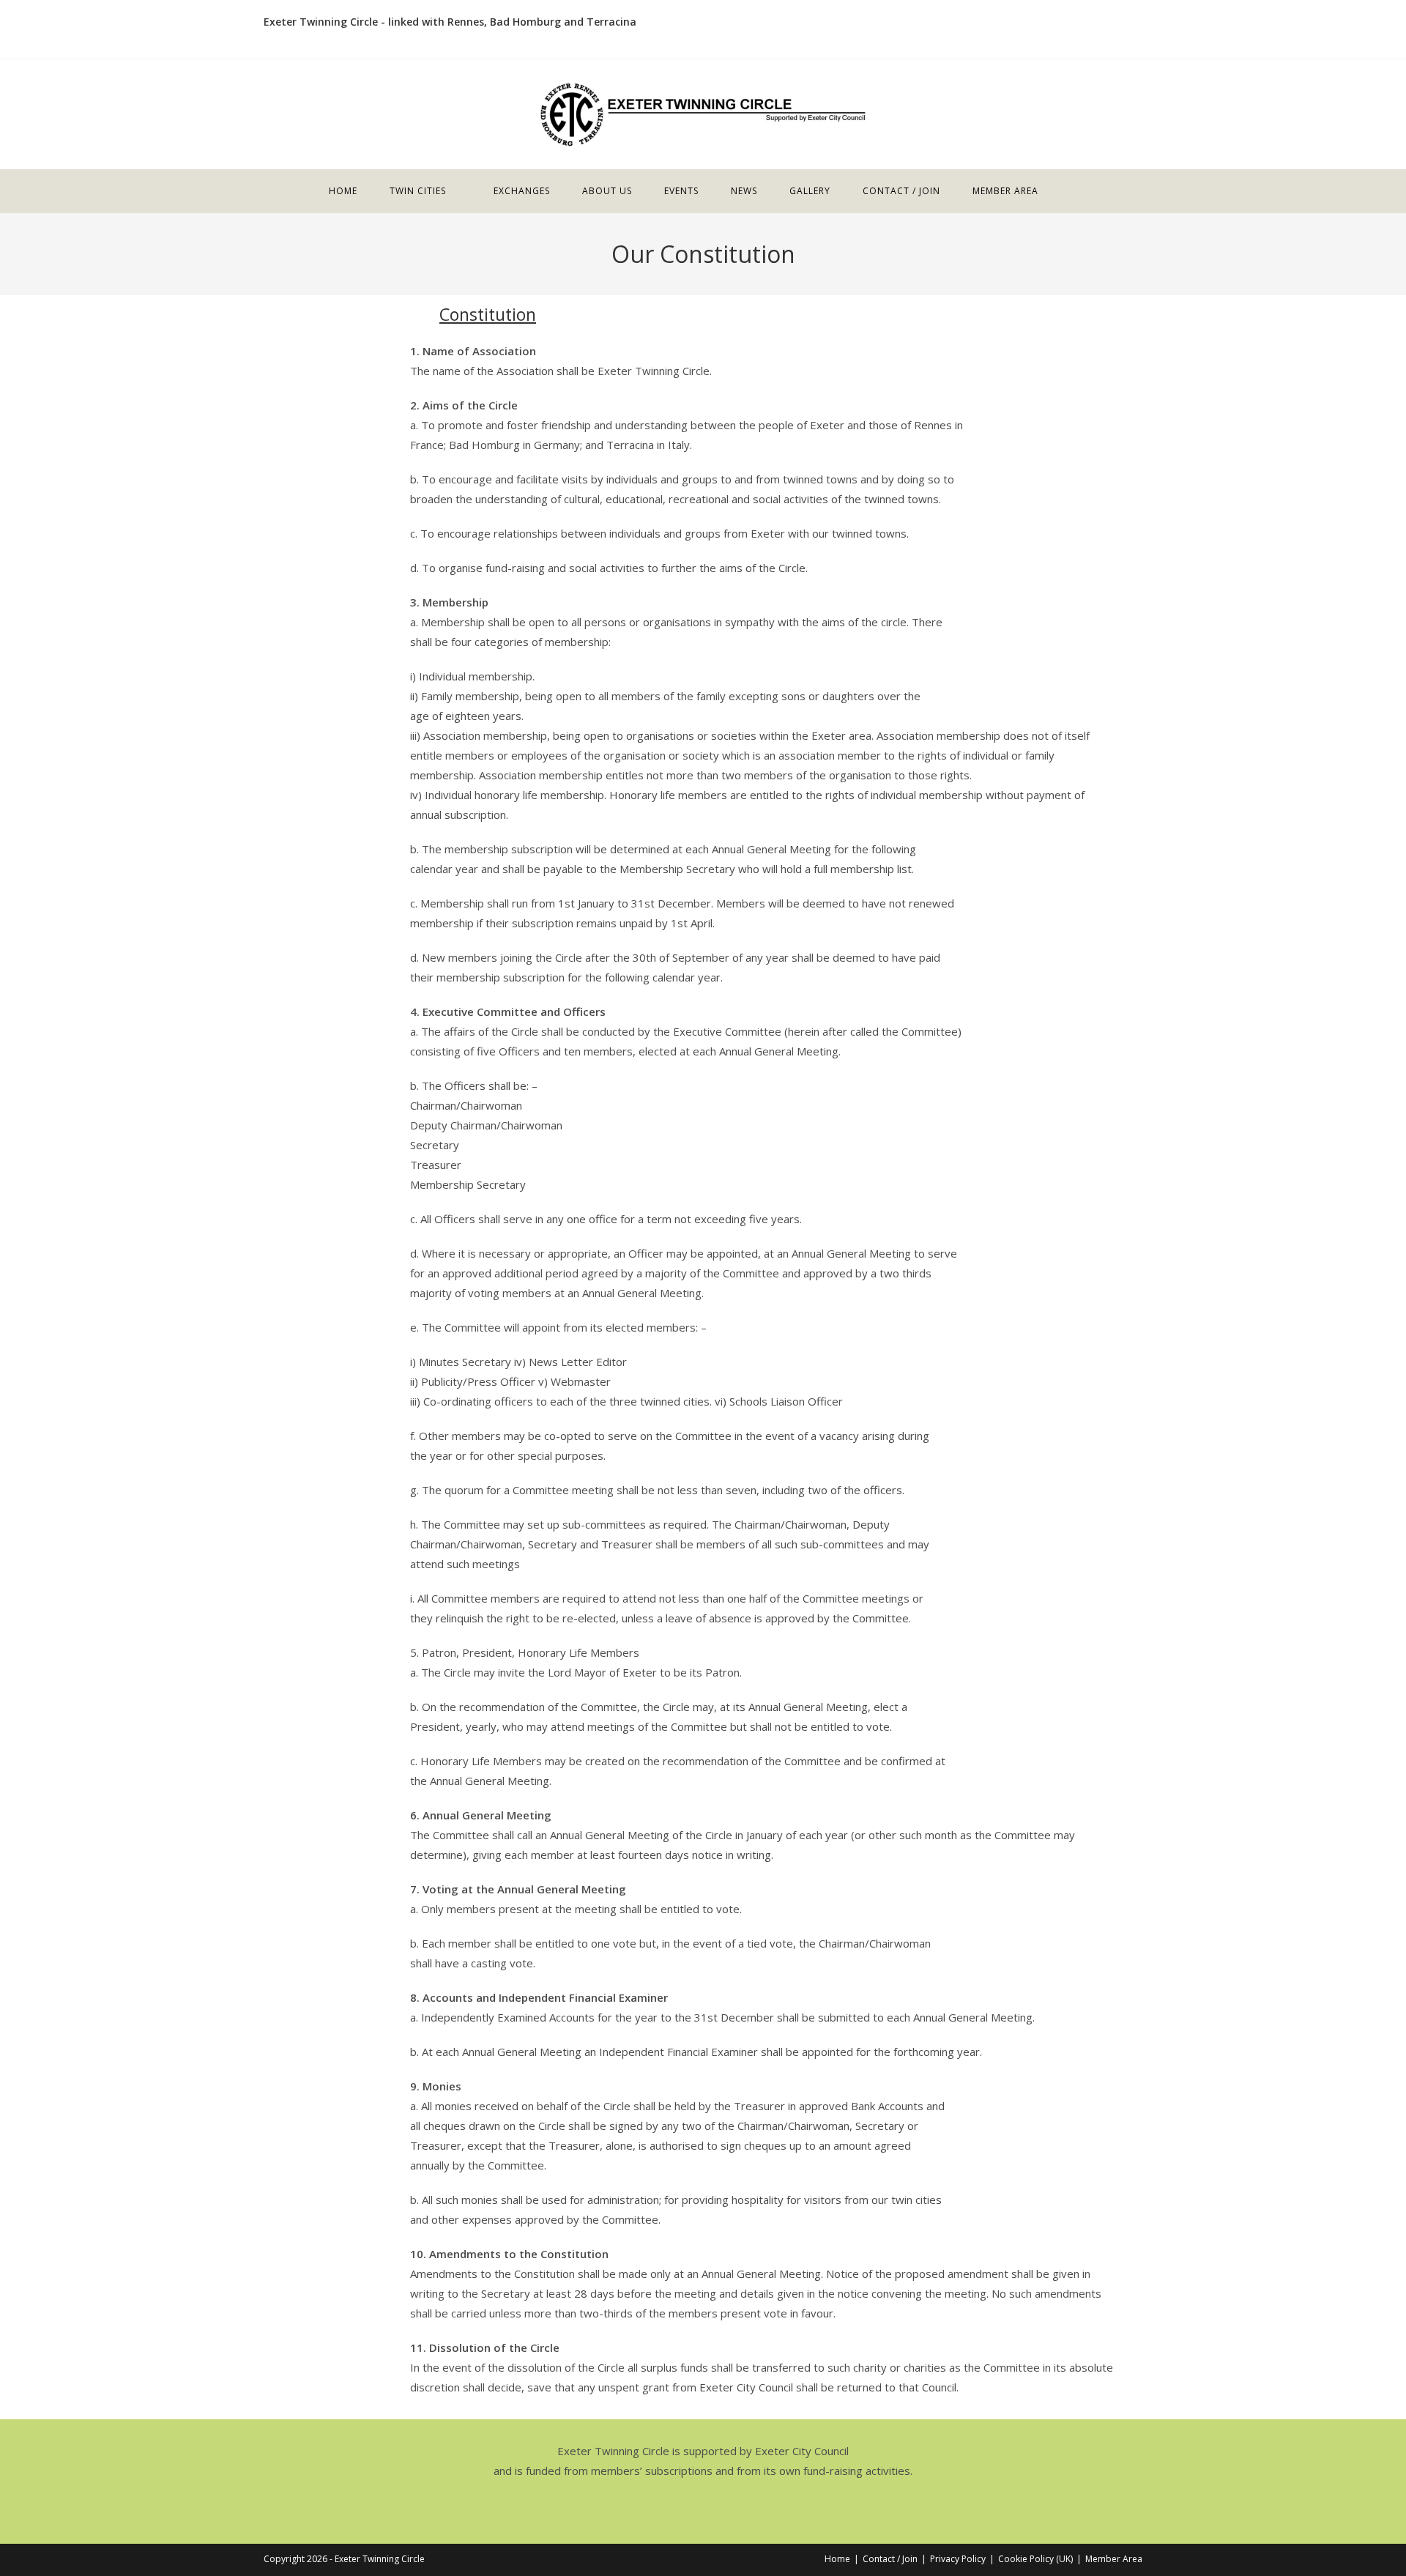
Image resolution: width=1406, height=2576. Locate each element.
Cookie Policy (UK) (1035, 2559)
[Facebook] (703, 2509)
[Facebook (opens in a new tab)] (1135, 29)
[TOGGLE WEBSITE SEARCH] (1074, 191)
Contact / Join (890, 2559)
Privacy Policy (958, 2559)
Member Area (1114, 2559)
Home (837, 2559)
